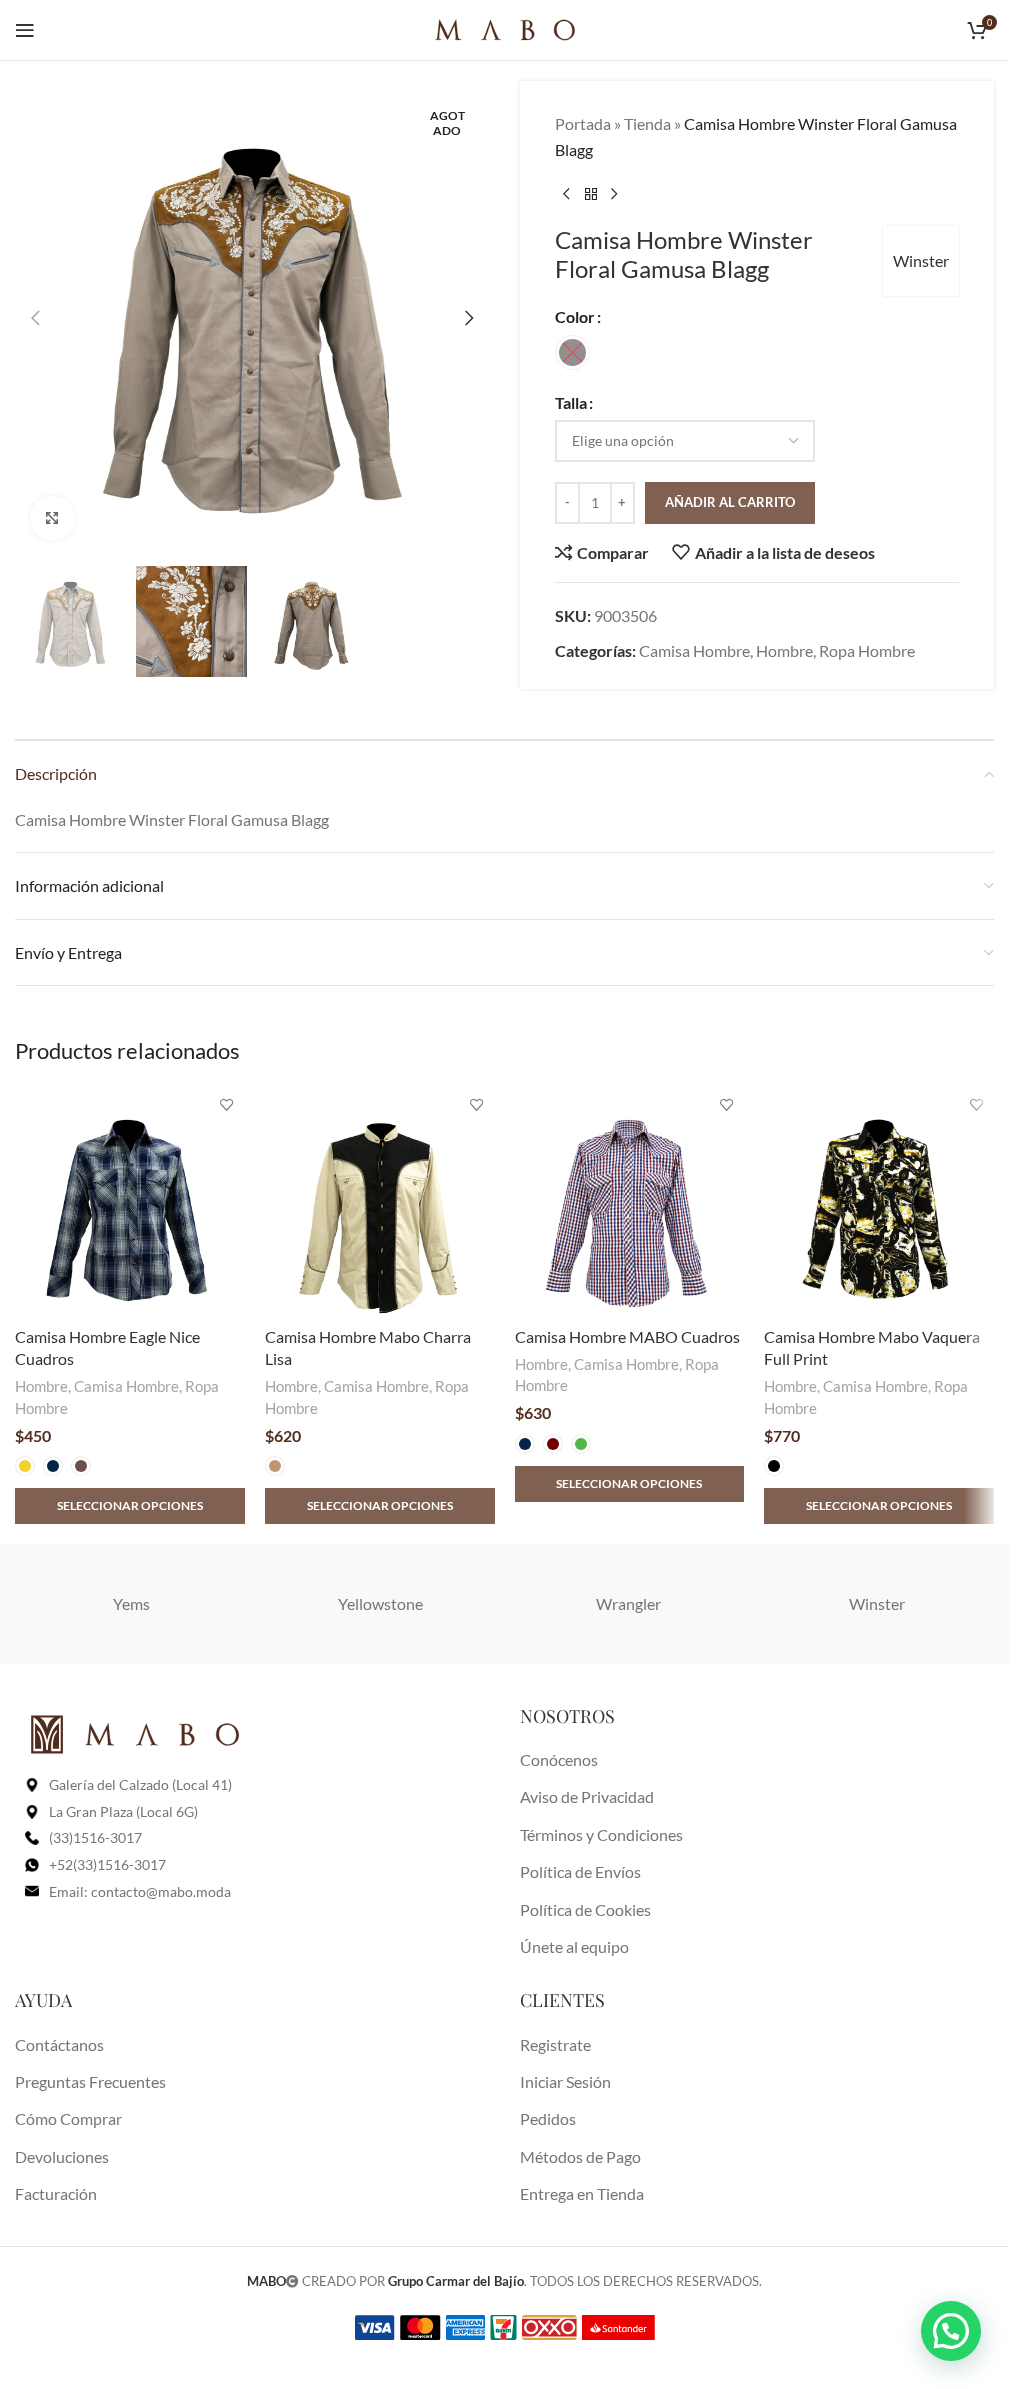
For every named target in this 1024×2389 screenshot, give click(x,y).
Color (575, 316)
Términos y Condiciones (601, 1834)
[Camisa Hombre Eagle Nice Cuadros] (130, 1202)
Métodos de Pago (580, 2156)
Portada (583, 123)
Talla (571, 402)
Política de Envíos (580, 1871)
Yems (131, 1603)
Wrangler (628, 1603)
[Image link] (135, 1732)
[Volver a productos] (591, 194)
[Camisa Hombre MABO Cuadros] (630, 1202)
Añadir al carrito (730, 502)
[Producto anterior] (567, 194)
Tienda (647, 123)
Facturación (56, 2193)
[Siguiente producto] (615, 194)
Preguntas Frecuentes (90, 2081)
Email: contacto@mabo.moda (140, 1891)
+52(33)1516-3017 (107, 1864)
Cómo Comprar (68, 2118)
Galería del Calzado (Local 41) (140, 1784)
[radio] (572, 352)
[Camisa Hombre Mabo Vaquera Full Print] (879, 1202)
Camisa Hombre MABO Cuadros (627, 1336)
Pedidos (548, 2118)
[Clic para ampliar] (52, 518)
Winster (921, 260)
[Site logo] (505, 27)
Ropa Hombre (867, 650)
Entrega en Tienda (582, 2193)
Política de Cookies (585, 1909)
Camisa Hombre (694, 650)
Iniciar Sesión (565, 2081)
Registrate (555, 2044)
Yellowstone (380, 1603)
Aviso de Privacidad (587, 1796)
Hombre (784, 650)
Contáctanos (59, 2044)
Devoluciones (62, 2156)
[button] (35, 318)
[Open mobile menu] (25, 30)
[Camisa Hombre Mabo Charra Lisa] (380, 1202)
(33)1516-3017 (95, 1837)
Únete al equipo (574, 1946)
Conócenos (559, 1759)
